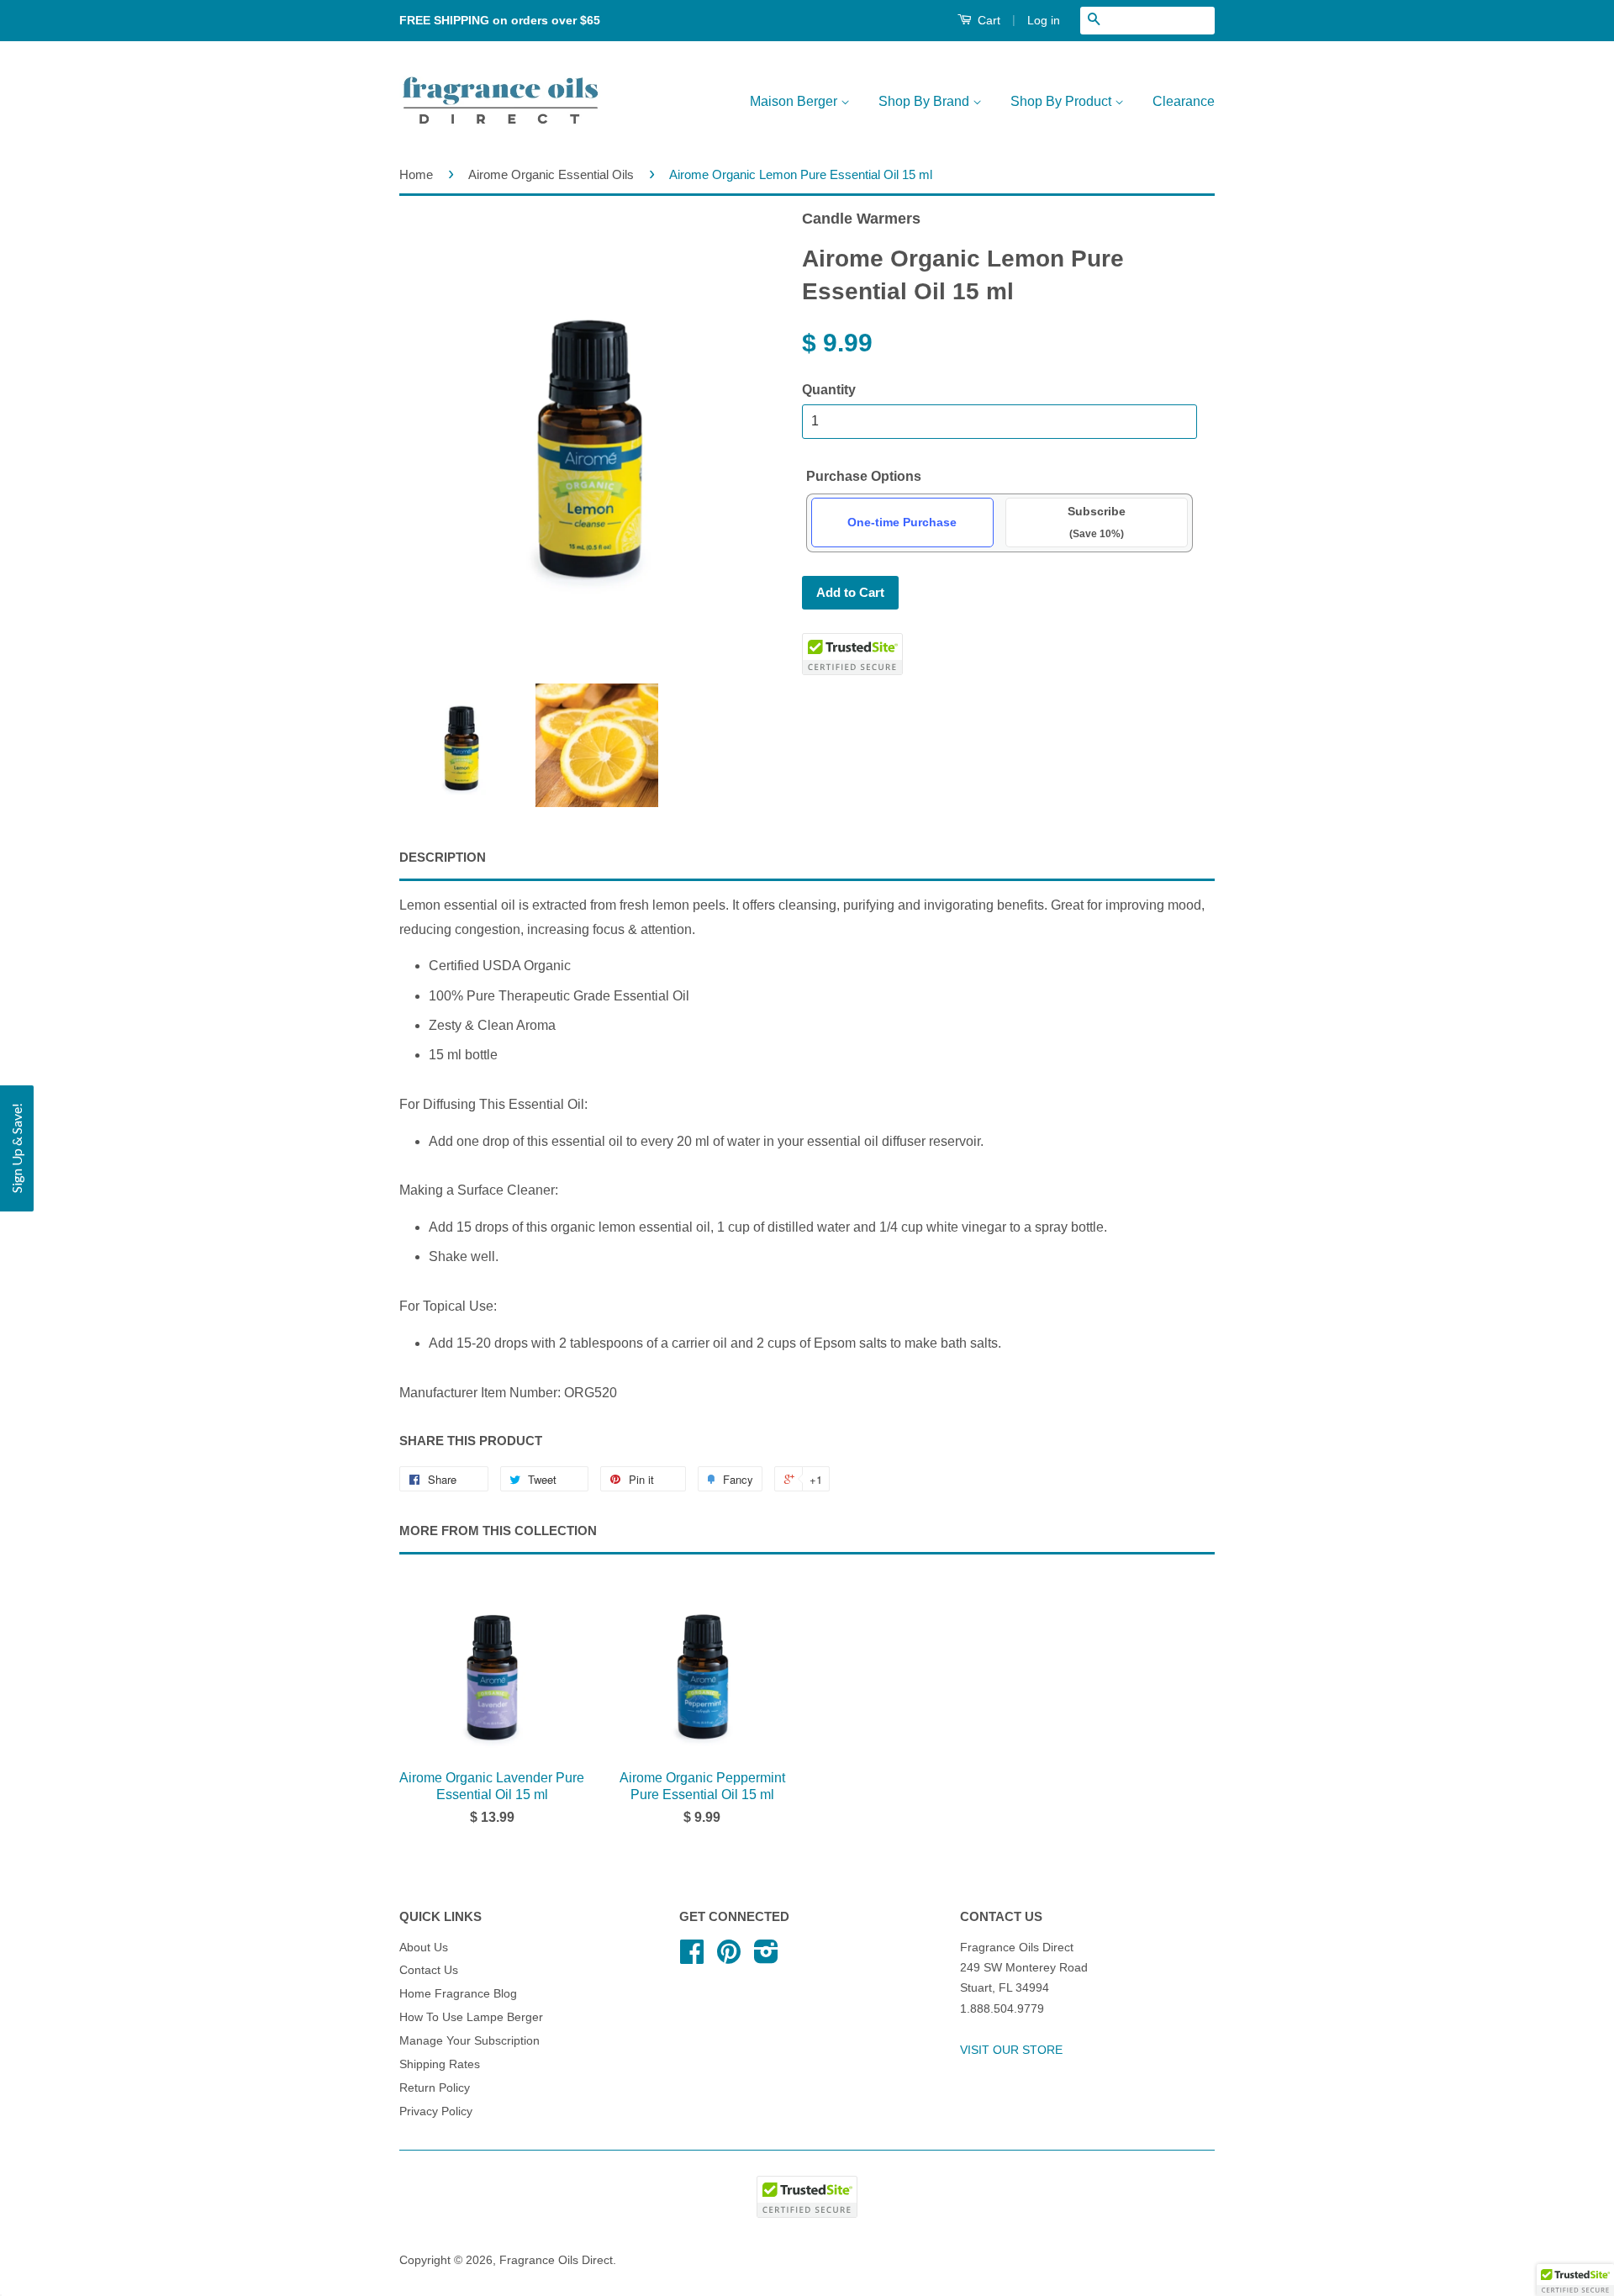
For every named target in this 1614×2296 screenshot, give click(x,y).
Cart (987, 20)
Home (416, 174)
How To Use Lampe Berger (471, 2017)
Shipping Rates (440, 2064)
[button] (1575, 2280)
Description (443, 857)
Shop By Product (1063, 101)
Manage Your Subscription (469, 2041)
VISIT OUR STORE (1011, 2050)
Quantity (829, 390)
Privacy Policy (436, 2111)
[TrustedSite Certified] (852, 654)
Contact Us (429, 1970)
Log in (1044, 20)
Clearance (1184, 101)
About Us (424, 1948)
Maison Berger (795, 101)
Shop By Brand (926, 101)
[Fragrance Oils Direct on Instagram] (766, 1958)
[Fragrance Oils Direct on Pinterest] (729, 1958)
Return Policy (435, 2088)
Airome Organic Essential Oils (551, 174)
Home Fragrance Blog (458, 1994)
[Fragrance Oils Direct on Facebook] (692, 1958)
